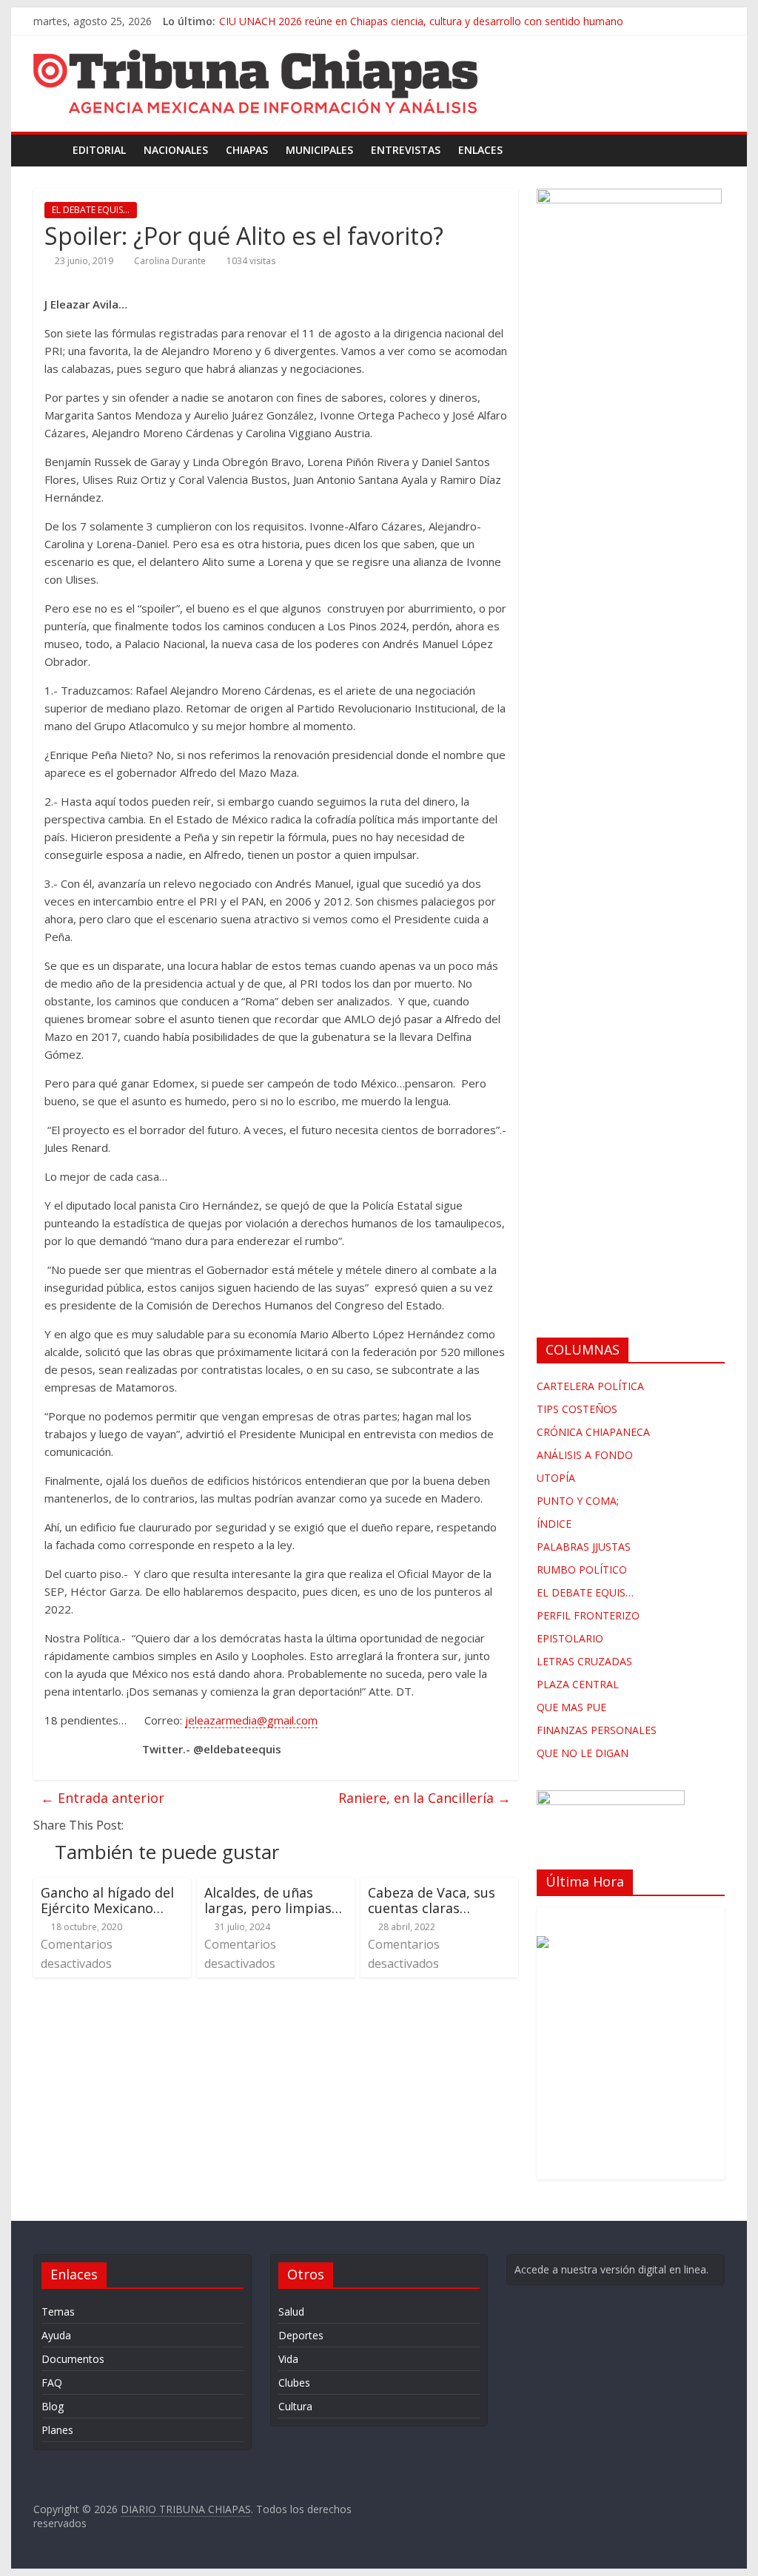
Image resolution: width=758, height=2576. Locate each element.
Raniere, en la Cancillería (425, 1798)
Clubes (294, 2383)
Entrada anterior (103, 1798)
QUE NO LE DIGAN (583, 1753)
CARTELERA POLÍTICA (590, 1386)
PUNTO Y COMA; (578, 1501)
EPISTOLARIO (570, 1638)
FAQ (52, 2383)
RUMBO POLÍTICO (582, 1569)
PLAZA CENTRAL (578, 1684)
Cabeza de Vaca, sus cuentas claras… (432, 1901)
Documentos (73, 2359)
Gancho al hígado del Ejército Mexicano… (107, 1901)
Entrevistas (406, 150)
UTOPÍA (556, 1478)
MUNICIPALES (319, 150)
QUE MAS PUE (571, 1707)
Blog (53, 2406)
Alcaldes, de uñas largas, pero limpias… (273, 1901)
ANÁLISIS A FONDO (585, 1455)
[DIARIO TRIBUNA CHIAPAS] (48, 150)
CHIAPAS (247, 150)
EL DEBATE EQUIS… (585, 1592)
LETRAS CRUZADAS (584, 1661)
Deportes (301, 2335)
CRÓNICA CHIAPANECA (593, 1432)
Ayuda (56, 2335)
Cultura (295, 2406)
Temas (58, 2312)
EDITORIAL (99, 150)
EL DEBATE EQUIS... (91, 210)
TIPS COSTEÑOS (577, 1409)
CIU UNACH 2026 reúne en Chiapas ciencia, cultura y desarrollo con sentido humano (421, 21)
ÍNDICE (554, 1524)
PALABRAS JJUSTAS (584, 1547)
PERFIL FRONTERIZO (588, 1615)
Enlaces (480, 150)
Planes (57, 2430)
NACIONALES (176, 150)
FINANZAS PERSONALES (597, 1730)
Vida (288, 2359)
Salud (291, 2312)
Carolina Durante (170, 261)
